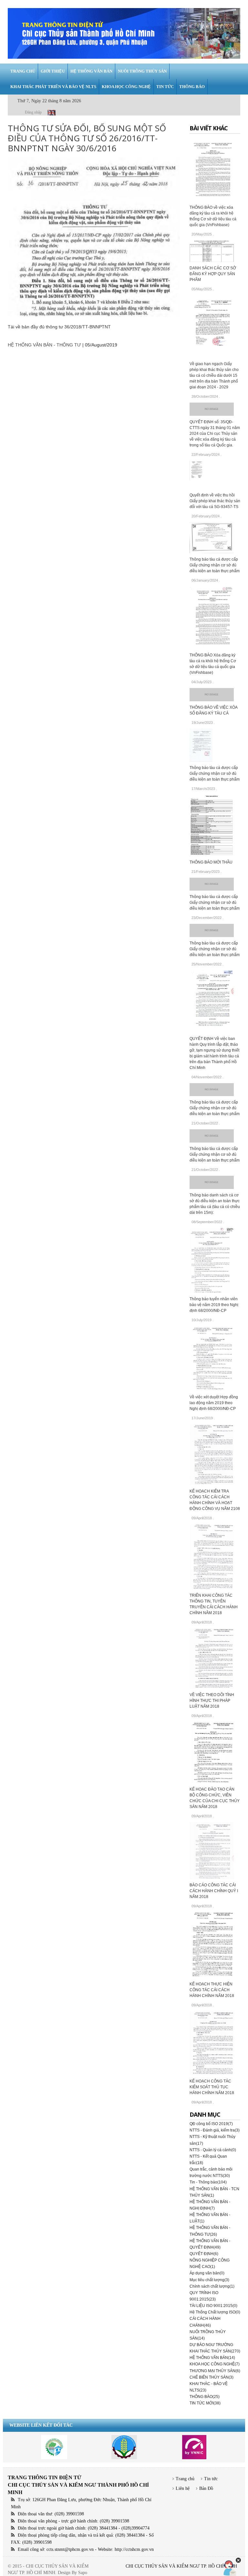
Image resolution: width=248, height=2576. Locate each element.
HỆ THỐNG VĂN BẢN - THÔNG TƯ (44, 345)
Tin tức (211, 2479)
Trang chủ (185, 2479)
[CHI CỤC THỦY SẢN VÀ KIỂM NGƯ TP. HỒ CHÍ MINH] (124, 33)
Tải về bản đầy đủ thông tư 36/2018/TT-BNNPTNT (59, 327)
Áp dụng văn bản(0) (207, 2273)
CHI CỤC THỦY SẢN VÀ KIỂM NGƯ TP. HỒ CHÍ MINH (181, 2566)
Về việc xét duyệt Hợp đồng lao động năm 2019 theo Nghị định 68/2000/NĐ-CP (214, 1403)
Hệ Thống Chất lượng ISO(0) (215, 2312)
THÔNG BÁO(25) (205, 2397)
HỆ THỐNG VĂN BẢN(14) (212, 2358)
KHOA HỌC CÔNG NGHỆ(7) (215, 2364)
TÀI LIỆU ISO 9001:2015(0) (213, 2306)
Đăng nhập (33, 112)
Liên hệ (183, 2488)
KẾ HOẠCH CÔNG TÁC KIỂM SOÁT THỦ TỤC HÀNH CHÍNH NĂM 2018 (212, 2087)
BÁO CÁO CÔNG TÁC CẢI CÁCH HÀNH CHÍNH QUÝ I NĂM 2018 (214, 1891)
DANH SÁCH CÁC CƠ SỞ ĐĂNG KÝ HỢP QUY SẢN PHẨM (213, 274)
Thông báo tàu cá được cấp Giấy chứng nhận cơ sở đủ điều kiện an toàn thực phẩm (215, 565)
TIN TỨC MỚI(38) (205, 2403)
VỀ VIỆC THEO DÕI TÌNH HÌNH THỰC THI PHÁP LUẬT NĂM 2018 (212, 1701)
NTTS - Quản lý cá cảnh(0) (213, 2150)
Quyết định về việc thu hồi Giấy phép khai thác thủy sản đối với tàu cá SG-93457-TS (215, 501)
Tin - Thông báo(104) (208, 2182)
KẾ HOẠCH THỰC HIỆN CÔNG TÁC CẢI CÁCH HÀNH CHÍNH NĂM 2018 (212, 1990)
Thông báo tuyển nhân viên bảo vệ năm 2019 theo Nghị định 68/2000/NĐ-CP (214, 1305)
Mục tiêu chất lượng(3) (209, 2280)
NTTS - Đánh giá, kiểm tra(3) (215, 2130)
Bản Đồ (206, 2488)
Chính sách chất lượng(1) (212, 2286)
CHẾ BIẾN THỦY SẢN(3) (212, 2377)
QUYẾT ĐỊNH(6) (204, 2254)
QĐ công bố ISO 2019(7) (211, 2124)
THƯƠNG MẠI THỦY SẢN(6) (215, 2371)
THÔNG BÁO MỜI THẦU (211, 862)
